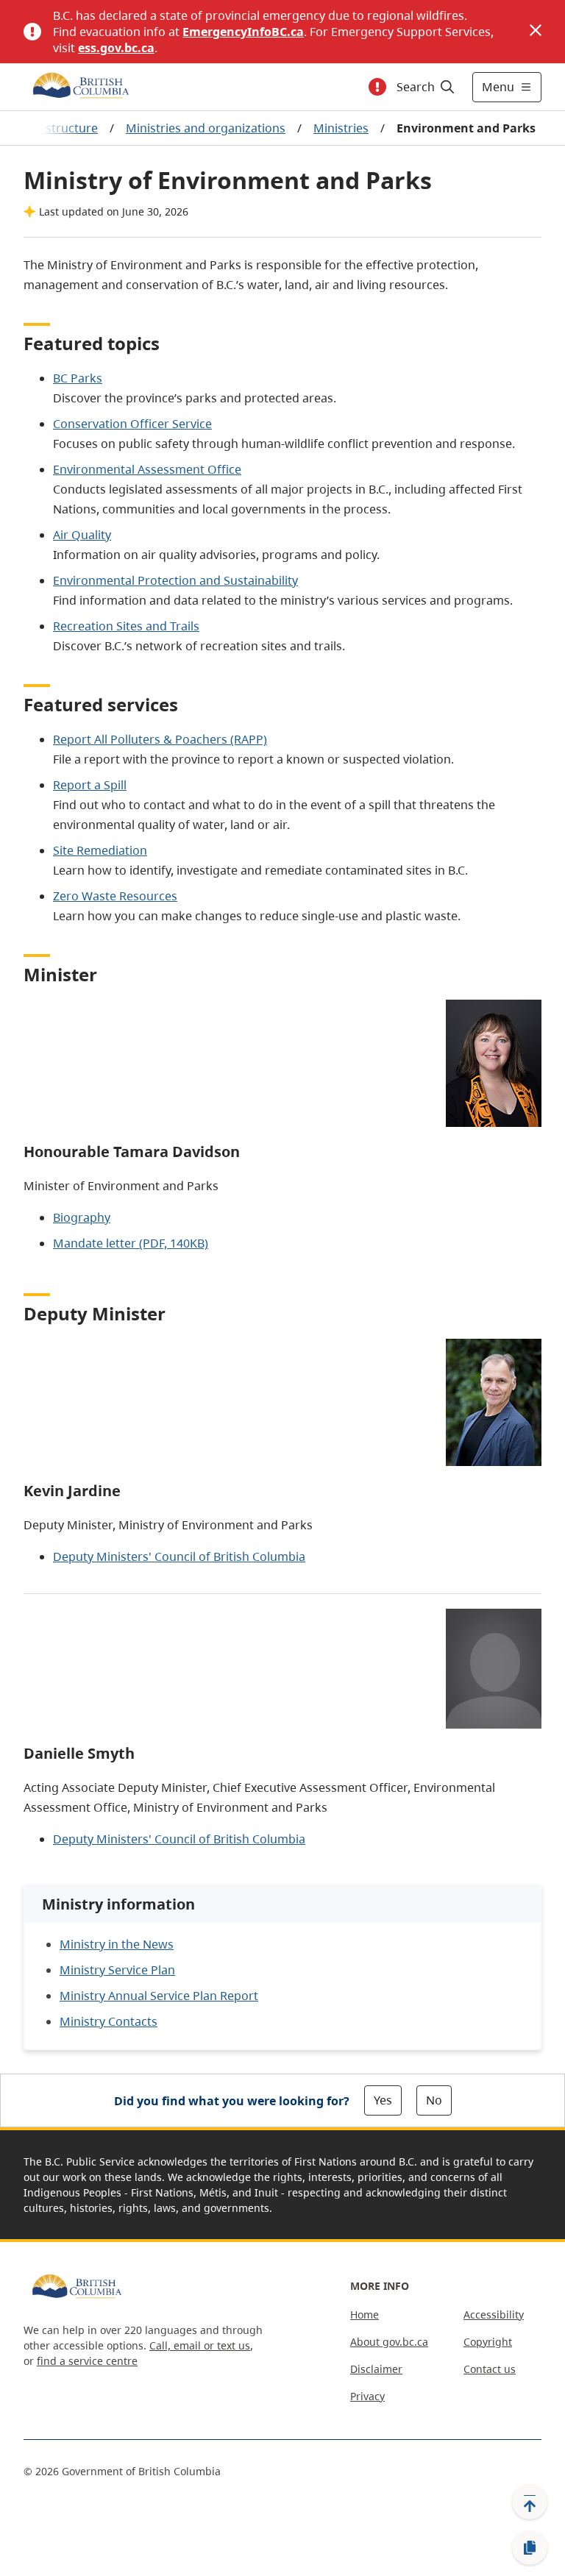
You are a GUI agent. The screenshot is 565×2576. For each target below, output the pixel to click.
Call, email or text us (200, 2345)
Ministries (341, 128)
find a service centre (87, 2361)
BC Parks (78, 378)
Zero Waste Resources (115, 896)
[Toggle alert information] (377, 87)
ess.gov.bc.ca (116, 48)
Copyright (488, 2342)
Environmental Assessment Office (147, 469)
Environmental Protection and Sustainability (175, 580)
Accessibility (494, 2315)
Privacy (367, 2396)
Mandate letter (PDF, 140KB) (131, 1243)
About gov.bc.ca (389, 2342)
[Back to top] (530, 2502)
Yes (383, 2100)
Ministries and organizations (206, 128)
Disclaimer (376, 2369)
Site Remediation (100, 850)
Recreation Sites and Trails (126, 626)
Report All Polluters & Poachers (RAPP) (160, 739)
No (434, 2100)
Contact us (490, 2369)
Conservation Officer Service (132, 424)
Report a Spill (90, 785)
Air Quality (82, 535)
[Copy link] (530, 2548)
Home (365, 2315)
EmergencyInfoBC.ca (243, 32)
